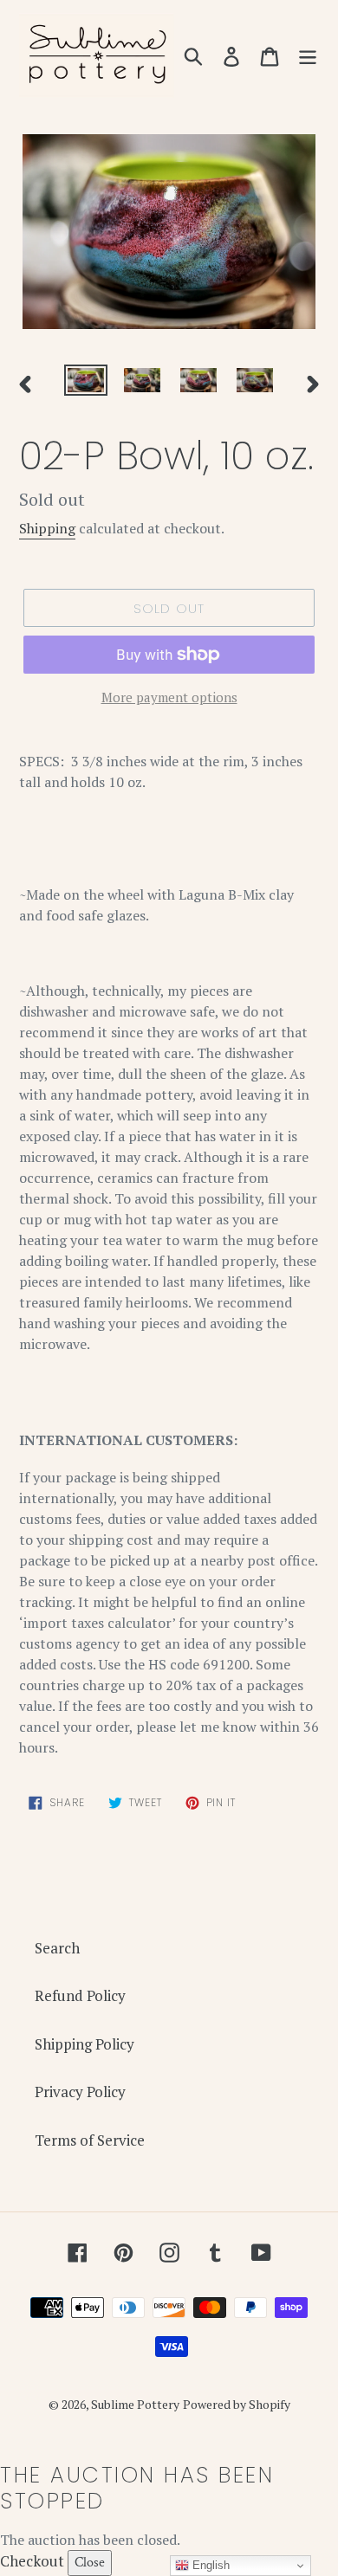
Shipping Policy (84, 2044)
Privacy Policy (80, 2092)
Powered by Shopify (237, 2404)
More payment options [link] (169, 697)
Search (57, 1948)
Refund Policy (80, 1995)
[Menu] (308, 55)
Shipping (47, 528)
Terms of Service (90, 2140)
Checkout (32, 2561)
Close (90, 2563)
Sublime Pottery (135, 2404)
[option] (86, 384)
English (209, 2565)
